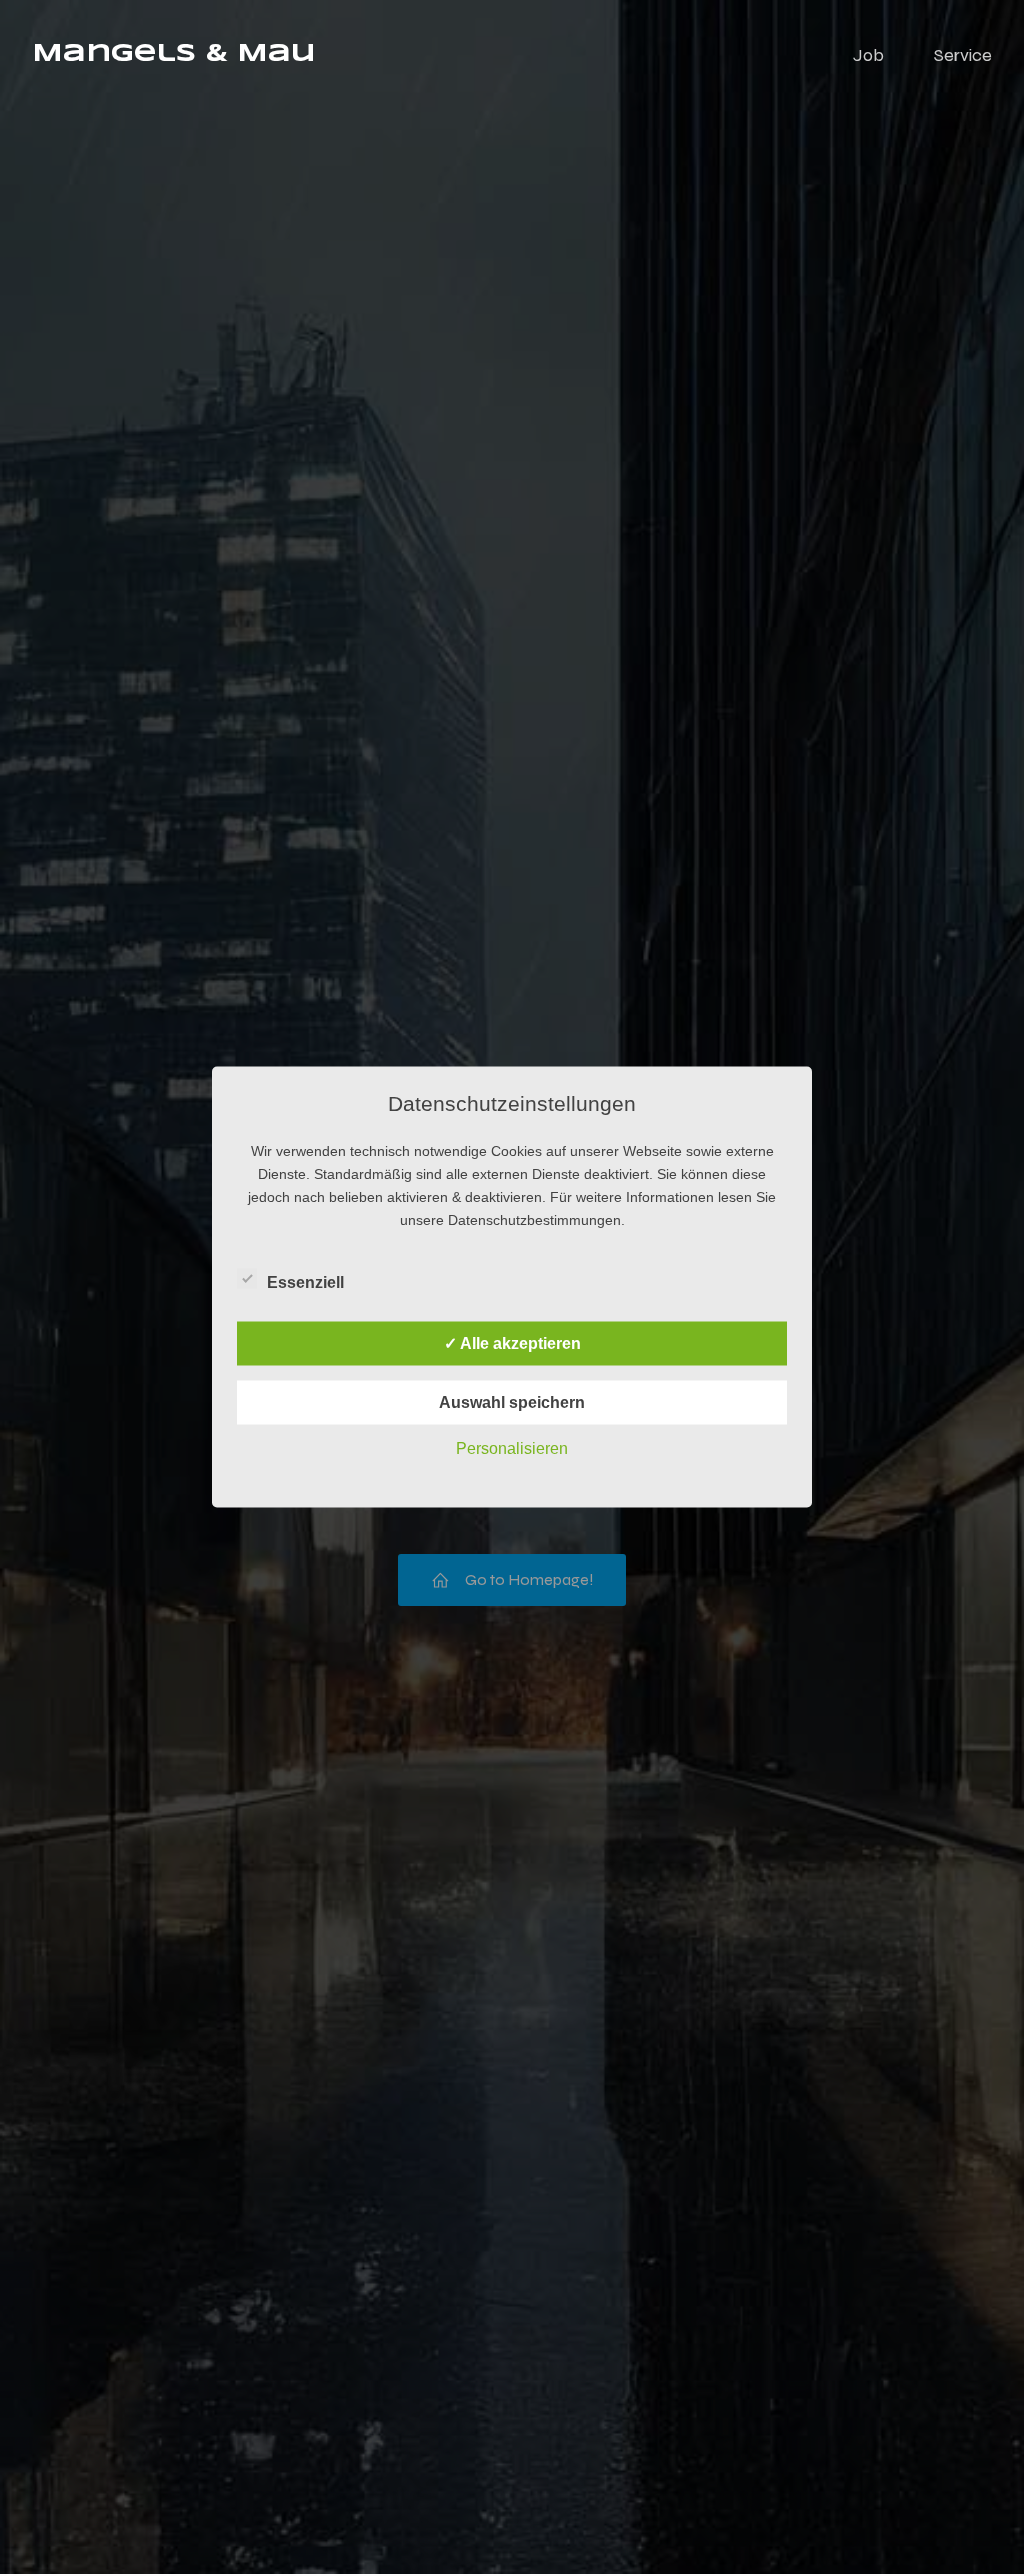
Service (963, 55)
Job (868, 55)
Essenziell (305, 1282)
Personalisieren (512, 1448)
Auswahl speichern (512, 1402)
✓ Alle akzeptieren (512, 1343)
